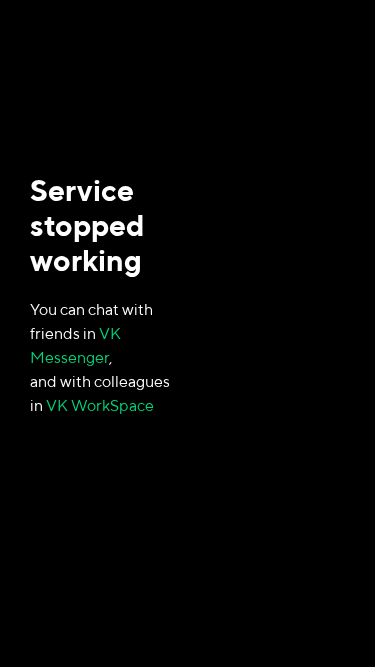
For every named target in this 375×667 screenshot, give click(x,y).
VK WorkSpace (100, 405)
